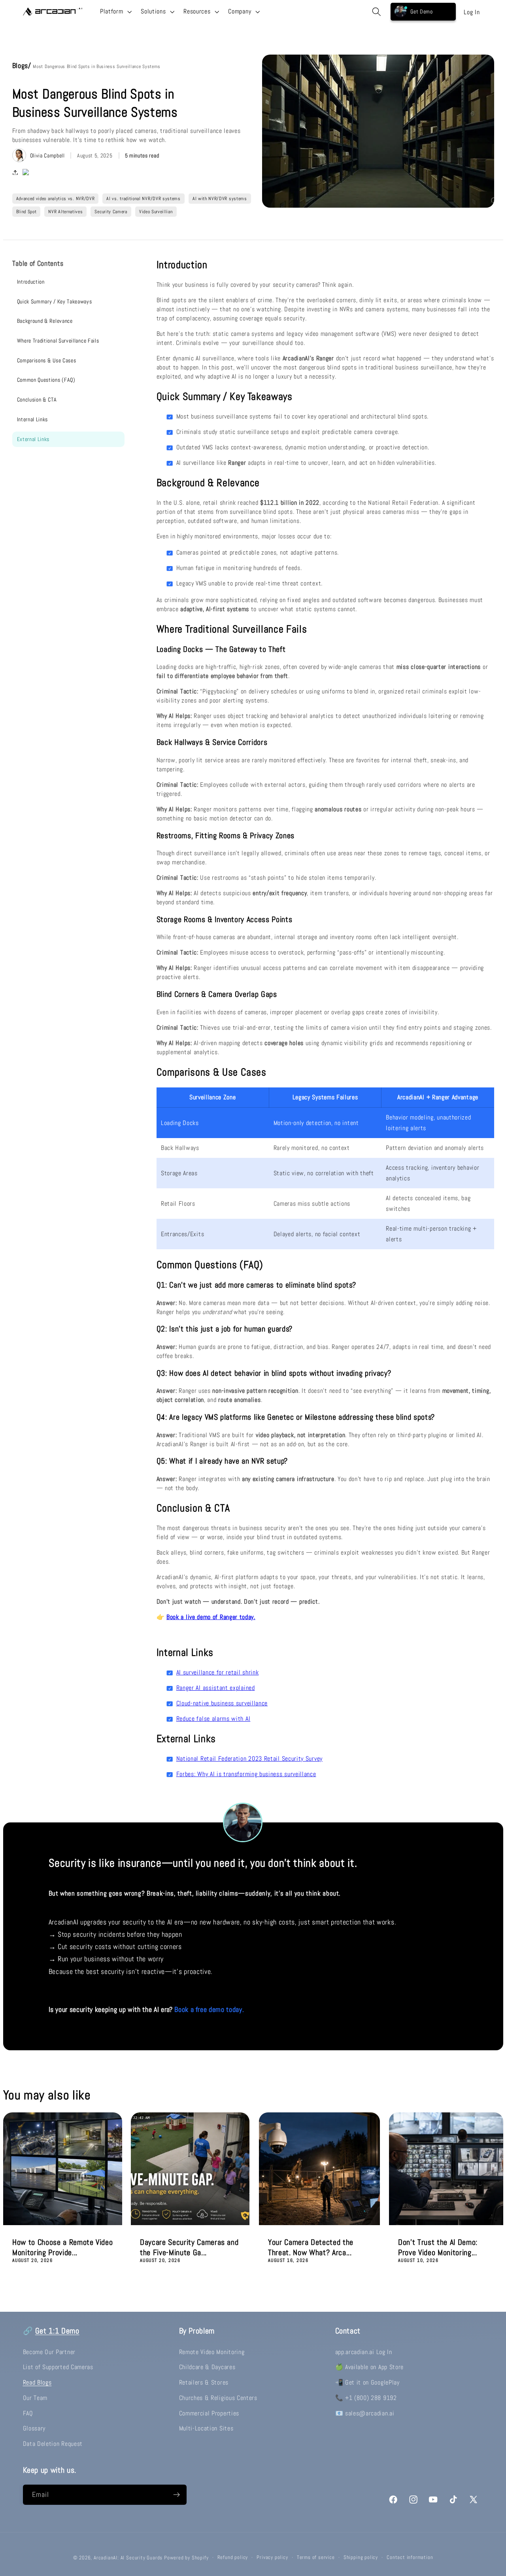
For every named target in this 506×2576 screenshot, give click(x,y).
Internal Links (33, 419)
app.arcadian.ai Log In (364, 2352)
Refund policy (233, 2557)
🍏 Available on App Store (370, 2367)
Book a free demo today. (209, 2009)
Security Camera (111, 212)
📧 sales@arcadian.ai (365, 2413)
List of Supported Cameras (58, 2367)
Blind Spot (26, 212)
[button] (115, 11)
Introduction (31, 282)
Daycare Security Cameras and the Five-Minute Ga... (189, 2247)
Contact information (410, 2557)
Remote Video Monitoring (212, 2352)
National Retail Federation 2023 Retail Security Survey (249, 1759)
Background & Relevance (45, 321)
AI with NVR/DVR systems (220, 199)
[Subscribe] (177, 2495)
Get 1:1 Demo (57, 2331)
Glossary (34, 2428)
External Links (33, 439)
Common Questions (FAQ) (46, 380)
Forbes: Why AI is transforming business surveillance (246, 1774)
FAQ (28, 2413)
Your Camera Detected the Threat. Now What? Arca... (311, 2247)
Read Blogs (37, 2382)
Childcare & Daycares (207, 2367)
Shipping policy (361, 2557)
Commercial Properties (209, 2413)
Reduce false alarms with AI (213, 1719)
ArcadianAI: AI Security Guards (128, 2558)
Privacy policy (272, 2557)
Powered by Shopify (186, 2558)
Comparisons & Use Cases (47, 360)
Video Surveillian (156, 212)
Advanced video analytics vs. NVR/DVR (56, 199)
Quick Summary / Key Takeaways (55, 301)
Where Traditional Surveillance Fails (58, 341)
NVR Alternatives (65, 212)
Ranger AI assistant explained (216, 1688)
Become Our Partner (49, 2352)
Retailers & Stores (204, 2382)
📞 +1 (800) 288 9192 (366, 2398)
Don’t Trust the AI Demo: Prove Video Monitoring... (438, 2247)
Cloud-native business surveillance (222, 1703)
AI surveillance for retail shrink (218, 1672)
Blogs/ (23, 65)
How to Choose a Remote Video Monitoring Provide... (62, 2247)
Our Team (35, 2398)
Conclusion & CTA (37, 400)
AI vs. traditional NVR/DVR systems (143, 199)
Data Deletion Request (53, 2444)
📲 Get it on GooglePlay (367, 2382)
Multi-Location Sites (206, 2428)
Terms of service (316, 2557)
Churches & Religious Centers (218, 2398)
